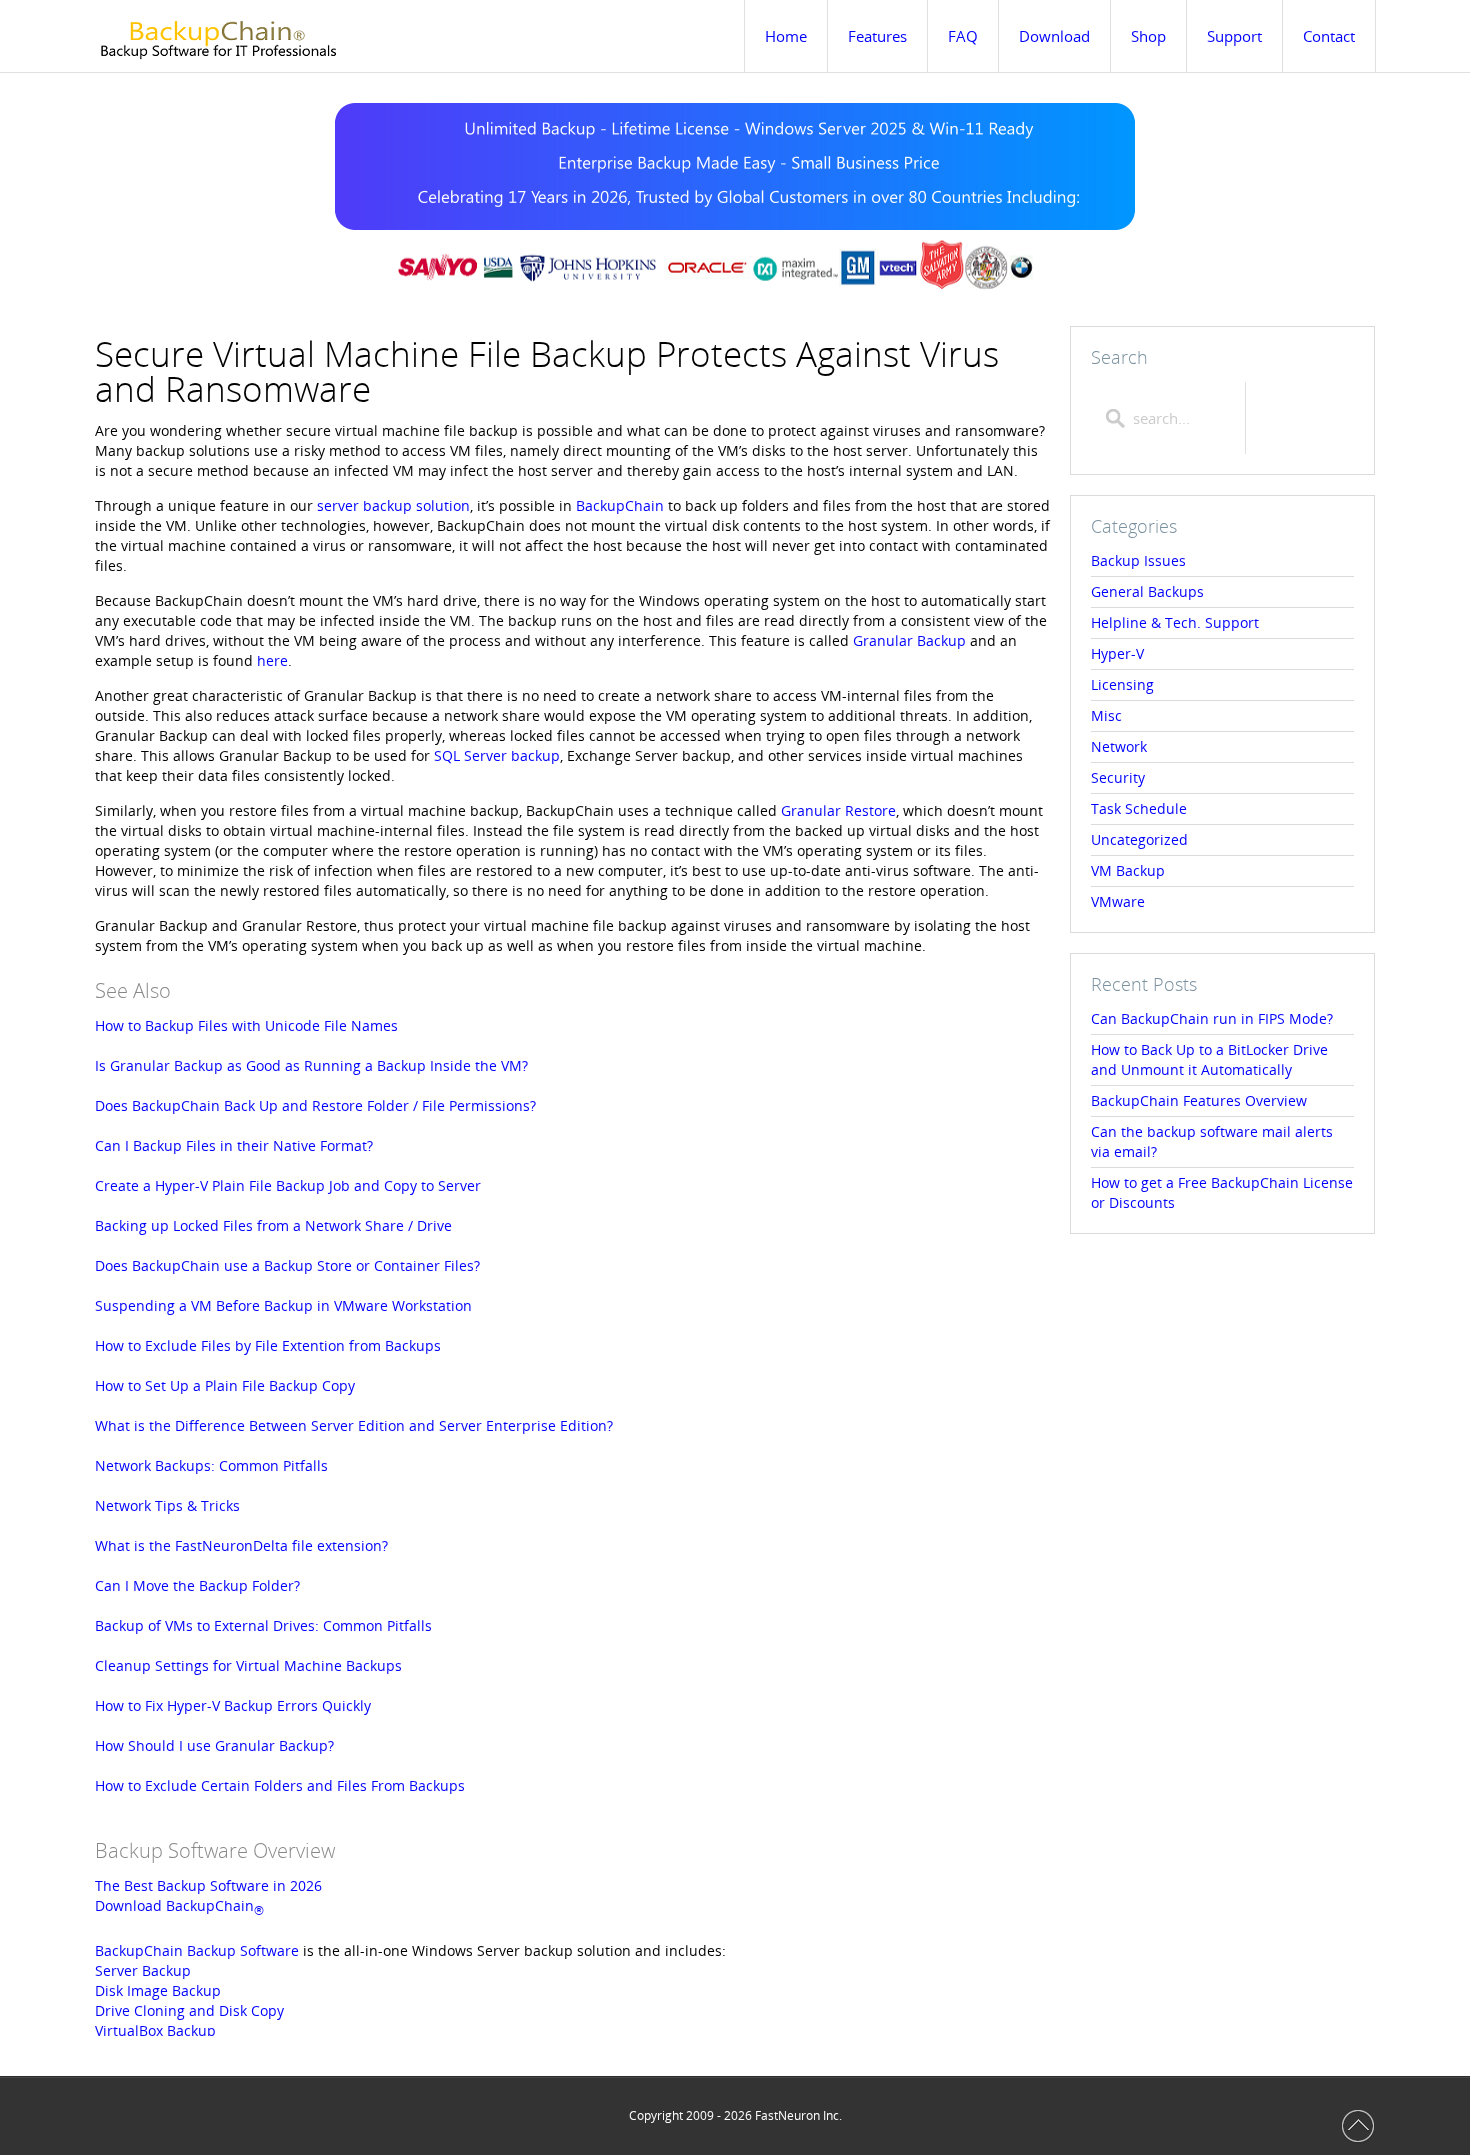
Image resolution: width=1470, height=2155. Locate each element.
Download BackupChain (179, 1905)
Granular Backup (909, 640)
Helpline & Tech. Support (1175, 622)
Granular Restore (838, 810)
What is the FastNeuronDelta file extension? (241, 1545)
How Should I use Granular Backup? (214, 1745)
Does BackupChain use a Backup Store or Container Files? (287, 1265)
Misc (1106, 715)
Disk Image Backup (158, 1990)
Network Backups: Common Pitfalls (211, 1465)
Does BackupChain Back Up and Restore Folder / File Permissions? (315, 1105)
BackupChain (620, 505)
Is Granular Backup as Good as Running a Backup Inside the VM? (311, 1065)
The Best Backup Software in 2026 (208, 1885)
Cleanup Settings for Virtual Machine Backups (248, 1665)
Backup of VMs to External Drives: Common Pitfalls (263, 1625)
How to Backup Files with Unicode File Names (246, 1025)
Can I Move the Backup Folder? (197, 1585)
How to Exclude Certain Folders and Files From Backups (280, 1785)
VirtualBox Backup (155, 2030)
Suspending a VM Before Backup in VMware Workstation (283, 1305)
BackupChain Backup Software (197, 1950)
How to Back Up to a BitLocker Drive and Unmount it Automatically (1209, 1059)
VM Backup (1128, 870)
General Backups (1147, 591)
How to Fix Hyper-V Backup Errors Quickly (233, 1705)
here (272, 660)
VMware (1118, 901)
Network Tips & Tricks (167, 1505)
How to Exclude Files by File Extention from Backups (268, 1345)
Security (1118, 777)
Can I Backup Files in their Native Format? (234, 1145)
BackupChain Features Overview (1199, 1100)
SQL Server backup (497, 755)
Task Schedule (1139, 808)
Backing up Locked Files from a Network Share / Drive (273, 1225)
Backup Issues (1138, 560)
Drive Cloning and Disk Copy (189, 2010)
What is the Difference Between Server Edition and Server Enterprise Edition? (354, 1425)
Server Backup (143, 1970)
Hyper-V (1117, 653)
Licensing (1122, 684)
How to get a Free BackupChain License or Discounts (1222, 1192)
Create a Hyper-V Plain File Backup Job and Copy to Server (288, 1185)
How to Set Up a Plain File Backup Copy (225, 1385)
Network (1119, 746)
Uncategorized (1139, 839)
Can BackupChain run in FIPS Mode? (1212, 1018)
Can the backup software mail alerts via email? (1212, 1141)
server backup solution (393, 505)
